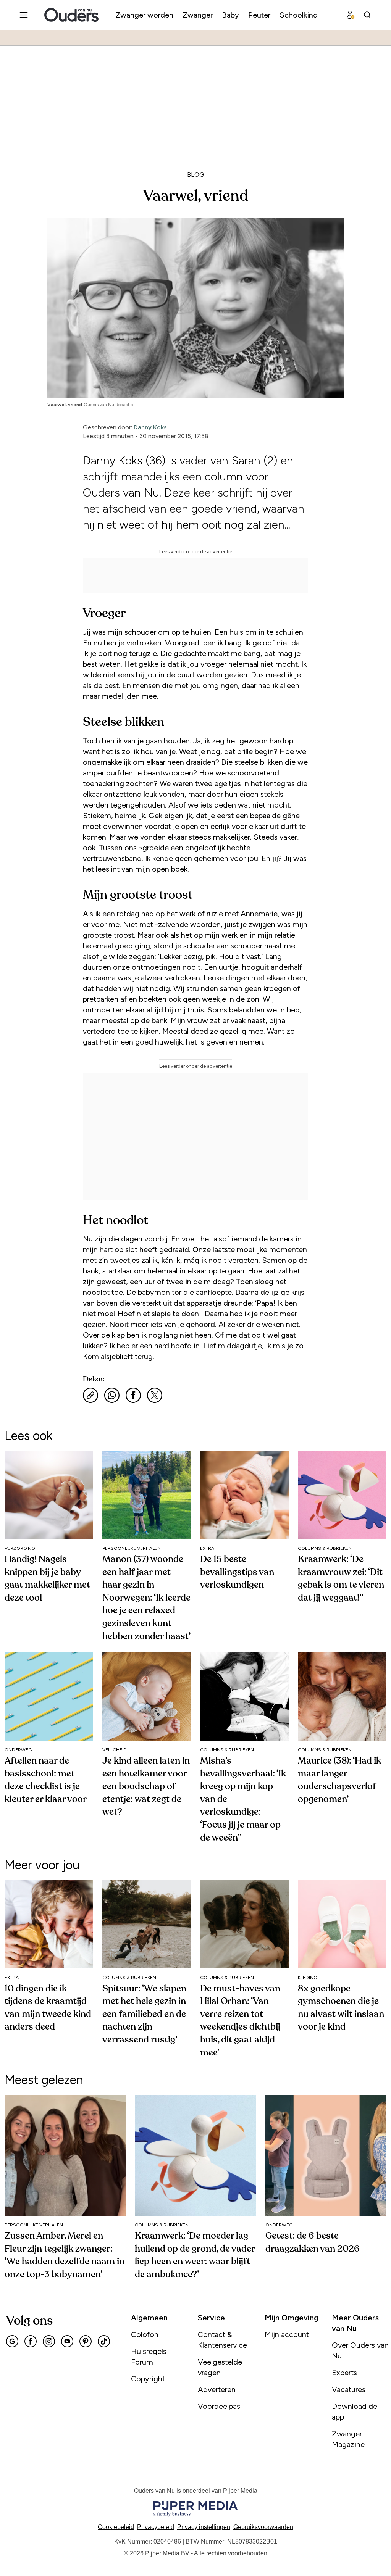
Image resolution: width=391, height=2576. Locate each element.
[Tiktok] (104, 2341)
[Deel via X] (155, 1395)
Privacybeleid (156, 2527)
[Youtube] (67, 2341)
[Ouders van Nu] (71, 15)
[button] (204, 2527)
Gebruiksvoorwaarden (263, 2527)
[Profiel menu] (351, 15)
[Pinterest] (86, 2341)
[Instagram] (49, 2341)
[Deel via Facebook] (133, 1395)
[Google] (12, 2341)
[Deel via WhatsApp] (112, 1395)
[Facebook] (31, 2341)
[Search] (367, 15)
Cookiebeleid (116, 2527)
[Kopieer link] (90, 1395)
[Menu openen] (24, 15)
